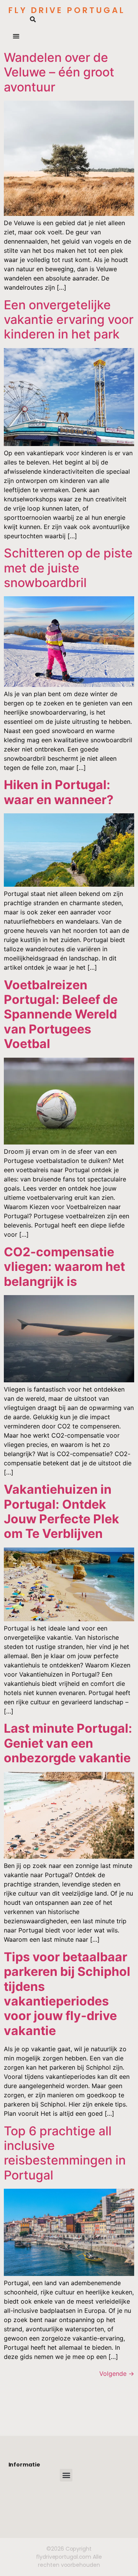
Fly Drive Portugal (67, 10)
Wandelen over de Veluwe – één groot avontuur (59, 72)
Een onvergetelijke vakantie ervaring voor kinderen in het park (69, 320)
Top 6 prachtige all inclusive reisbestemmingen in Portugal (65, 2153)
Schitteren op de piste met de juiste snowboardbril (68, 568)
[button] (33, 20)
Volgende (117, 2374)
